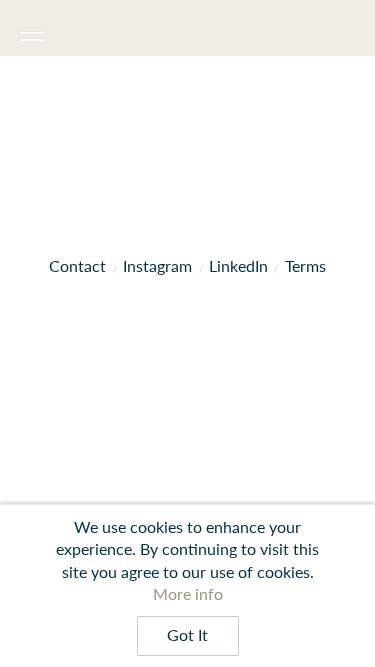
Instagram (157, 265)
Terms (305, 265)
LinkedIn (238, 265)
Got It (187, 635)
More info (188, 593)
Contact (77, 265)
